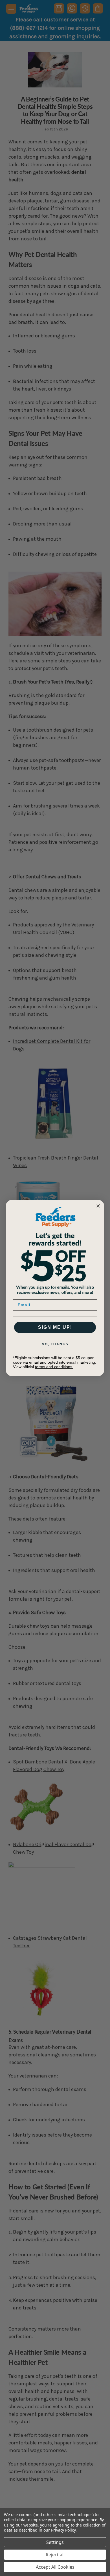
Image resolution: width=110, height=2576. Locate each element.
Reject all (55, 2555)
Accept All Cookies (55, 2567)
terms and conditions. (54, 1367)
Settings (55, 2542)
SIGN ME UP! (55, 1327)
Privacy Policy (63, 2530)
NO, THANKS (55, 1344)
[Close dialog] (98, 1206)
